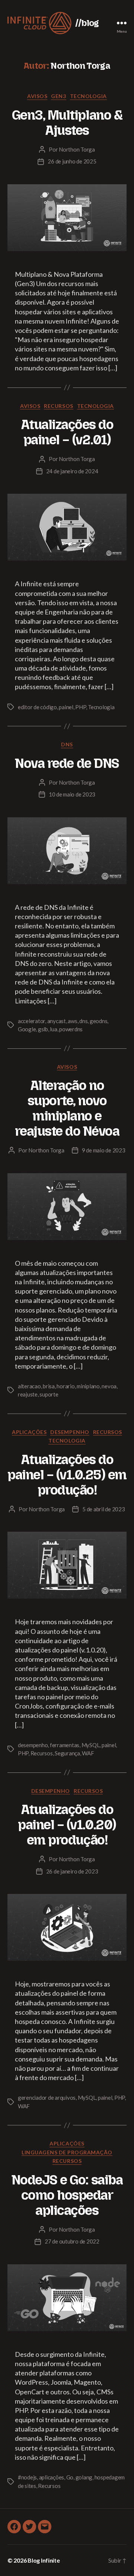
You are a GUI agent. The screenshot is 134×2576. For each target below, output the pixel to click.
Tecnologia (88, 96)
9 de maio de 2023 (104, 1150)
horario (66, 1386)
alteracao (29, 1386)
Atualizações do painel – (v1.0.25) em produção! (67, 1475)
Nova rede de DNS (67, 763)
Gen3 (58, 96)
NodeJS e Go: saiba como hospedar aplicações (67, 2195)
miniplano (88, 1386)
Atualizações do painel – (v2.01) (67, 432)
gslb (43, 1029)
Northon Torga (77, 149)
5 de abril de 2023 (103, 1509)
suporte (49, 1394)
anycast (57, 1021)
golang (84, 2477)
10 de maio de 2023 (72, 794)
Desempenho (70, 1432)
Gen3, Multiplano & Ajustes (67, 123)
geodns (98, 1021)
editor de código (37, 707)
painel (66, 707)
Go (70, 2477)
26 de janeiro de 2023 (72, 1871)
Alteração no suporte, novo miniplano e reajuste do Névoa (67, 1108)
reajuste (28, 1394)
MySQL (91, 1745)
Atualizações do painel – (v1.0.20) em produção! (67, 1825)
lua (53, 1029)
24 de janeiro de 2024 (72, 471)
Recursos (58, 406)
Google (27, 1029)
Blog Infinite (44, 2560)
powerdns (71, 1029)
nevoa (109, 1386)
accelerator (31, 1021)
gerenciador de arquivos (47, 2098)
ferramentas (65, 1745)
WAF (88, 1753)
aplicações (52, 2477)
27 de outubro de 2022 (72, 2241)
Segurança (67, 1753)
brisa (49, 1386)
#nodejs (27, 2477)
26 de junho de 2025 (72, 161)
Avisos (37, 96)
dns (83, 1021)
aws (72, 1021)
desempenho (33, 1745)
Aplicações (29, 1432)
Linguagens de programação (67, 2152)
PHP (80, 707)
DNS (67, 744)
